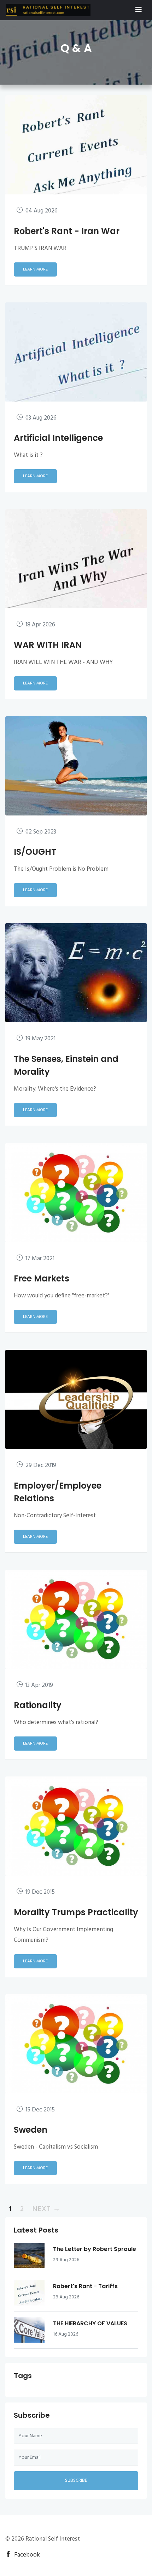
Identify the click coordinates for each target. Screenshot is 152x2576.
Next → (46, 2209)
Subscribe (76, 2481)
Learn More (35, 269)
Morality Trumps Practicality (76, 1912)
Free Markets (42, 1278)
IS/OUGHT (35, 852)
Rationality (38, 1705)
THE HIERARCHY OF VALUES (90, 2323)
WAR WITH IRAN (48, 645)
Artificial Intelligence (58, 438)
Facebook (27, 2555)
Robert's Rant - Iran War (67, 231)
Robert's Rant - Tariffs (85, 2286)
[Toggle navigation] (139, 10)
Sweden (31, 2130)
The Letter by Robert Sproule (95, 2249)
